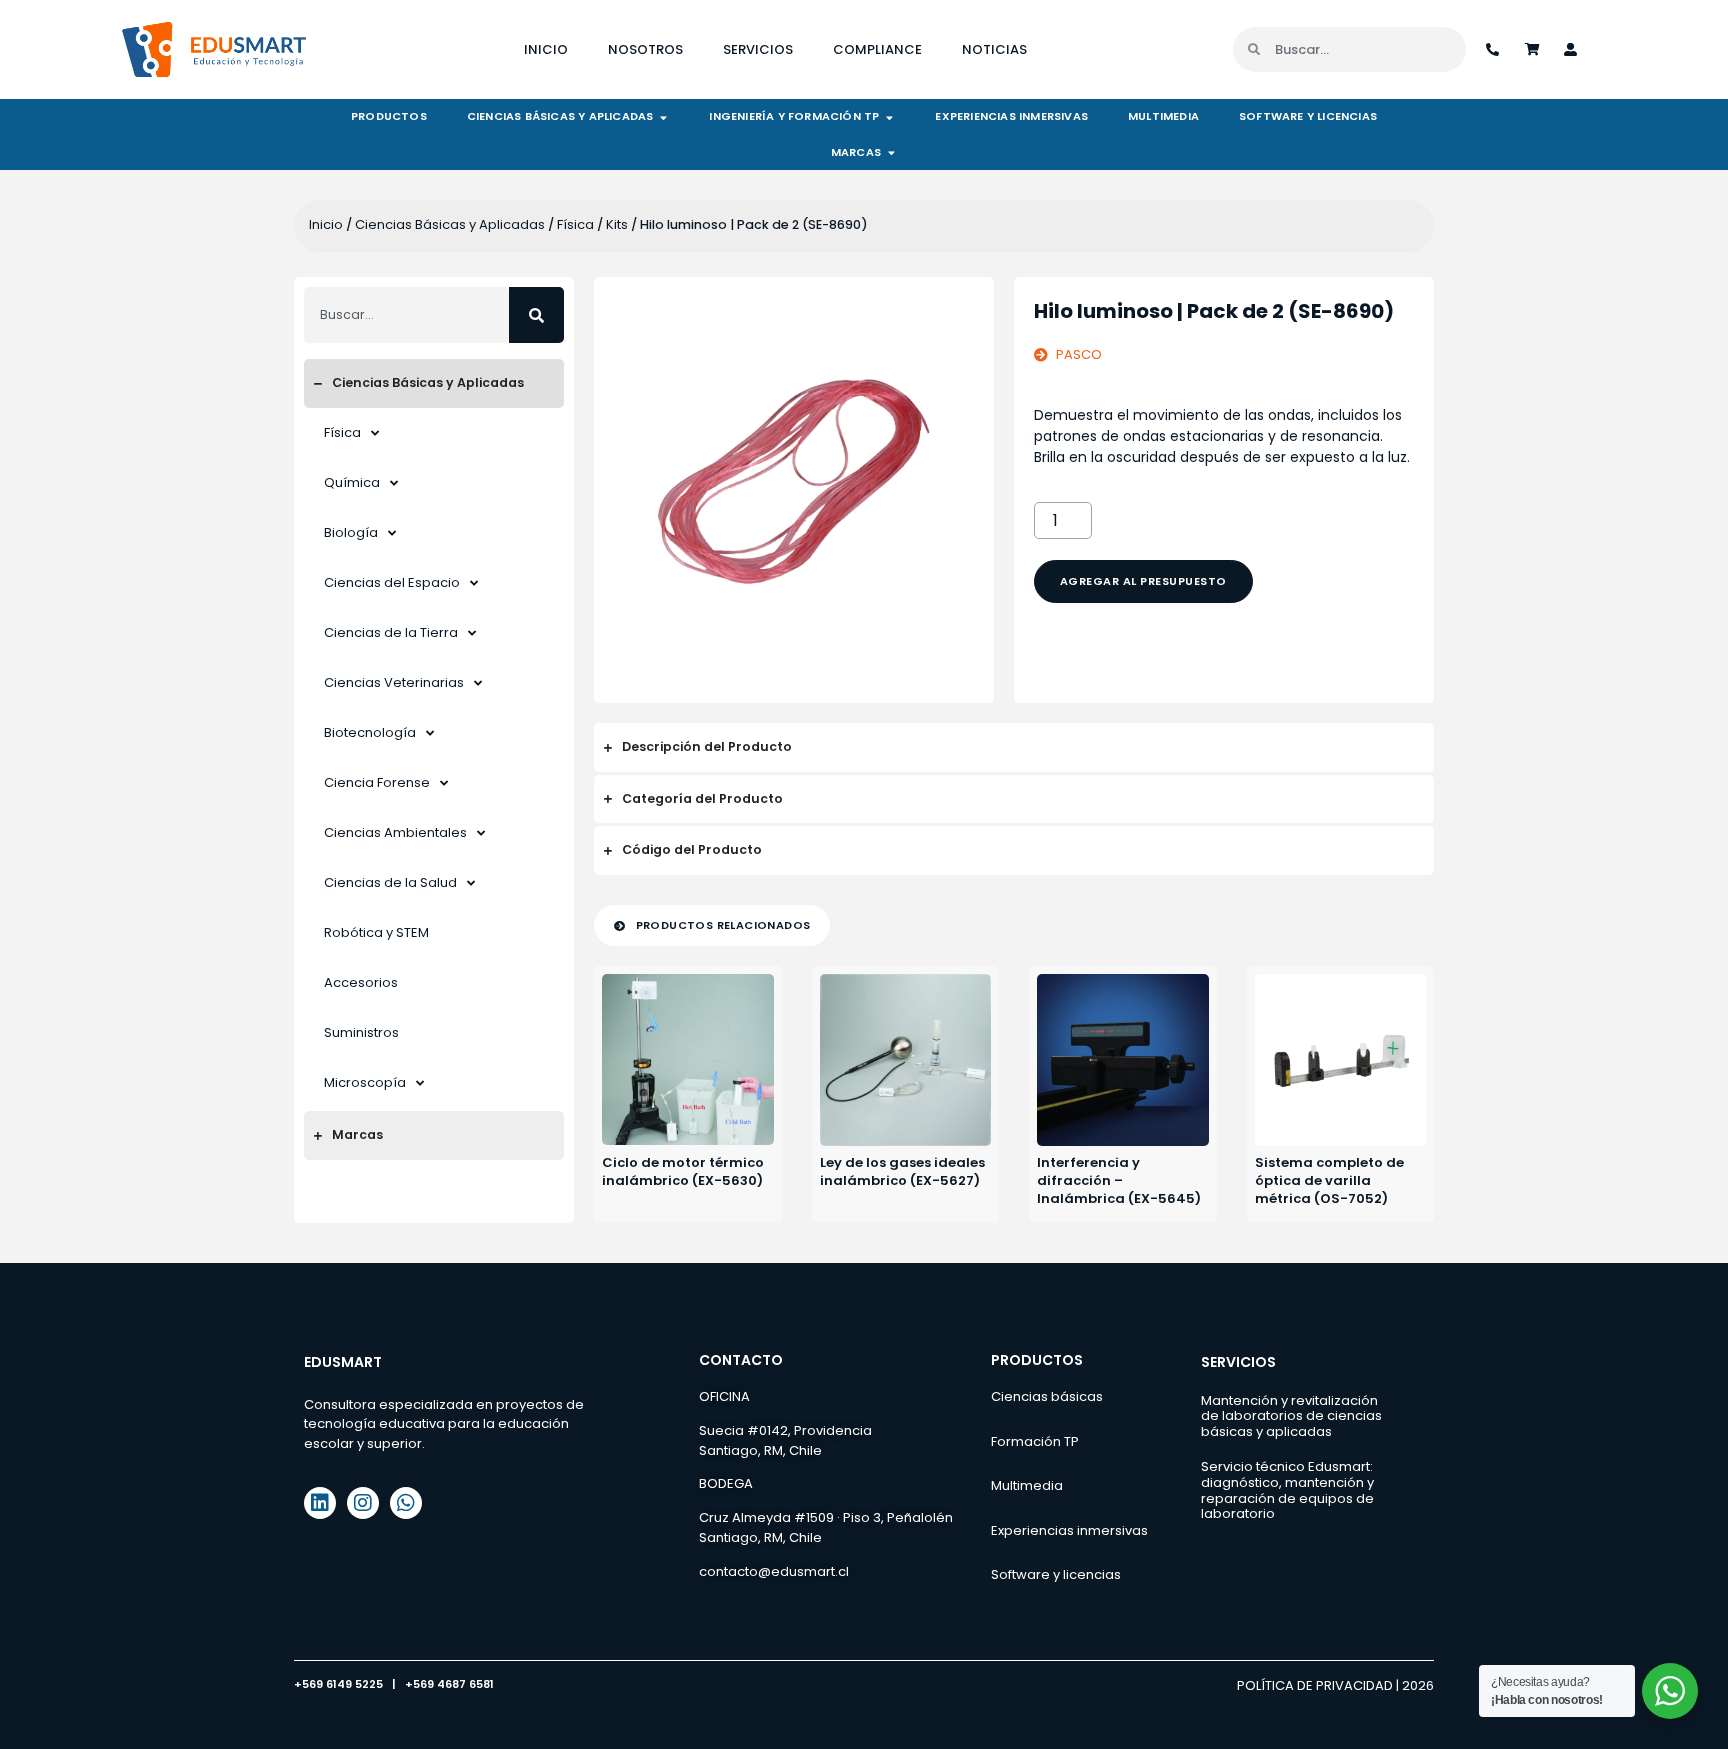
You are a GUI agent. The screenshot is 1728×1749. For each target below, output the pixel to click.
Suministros (361, 1032)
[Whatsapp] (406, 1503)
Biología (351, 532)
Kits (617, 224)
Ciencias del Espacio (392, 582)
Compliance (877, 49)
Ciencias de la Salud (390, 882)
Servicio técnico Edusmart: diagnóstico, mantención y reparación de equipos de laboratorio (1287, 1490)
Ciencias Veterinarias (394, 682)
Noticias (994, 49)
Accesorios (361, 982)
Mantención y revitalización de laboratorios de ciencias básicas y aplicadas (1291, 1416)
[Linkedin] (320, 1503)
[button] (712, 925)
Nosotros (645, 49)
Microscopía (365, 1082)
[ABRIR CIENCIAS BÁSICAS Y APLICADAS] (663, 116)
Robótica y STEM (376, 932)
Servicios (758, 49)
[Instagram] (363, 1503)
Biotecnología (370, 732)
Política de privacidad (1315, 1685)
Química (352, 482)
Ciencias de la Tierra (391, 632)
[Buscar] (536, 315)
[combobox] (406, 315)
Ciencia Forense (377, 782)
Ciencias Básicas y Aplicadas (450, 224)
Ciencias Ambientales (395, 832)
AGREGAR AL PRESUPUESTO (1143, 581)
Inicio (546, 49)
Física (575, 224)
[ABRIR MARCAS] (891, 152)
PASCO (1079, 354)
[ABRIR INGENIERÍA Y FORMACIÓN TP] (889, 116)
